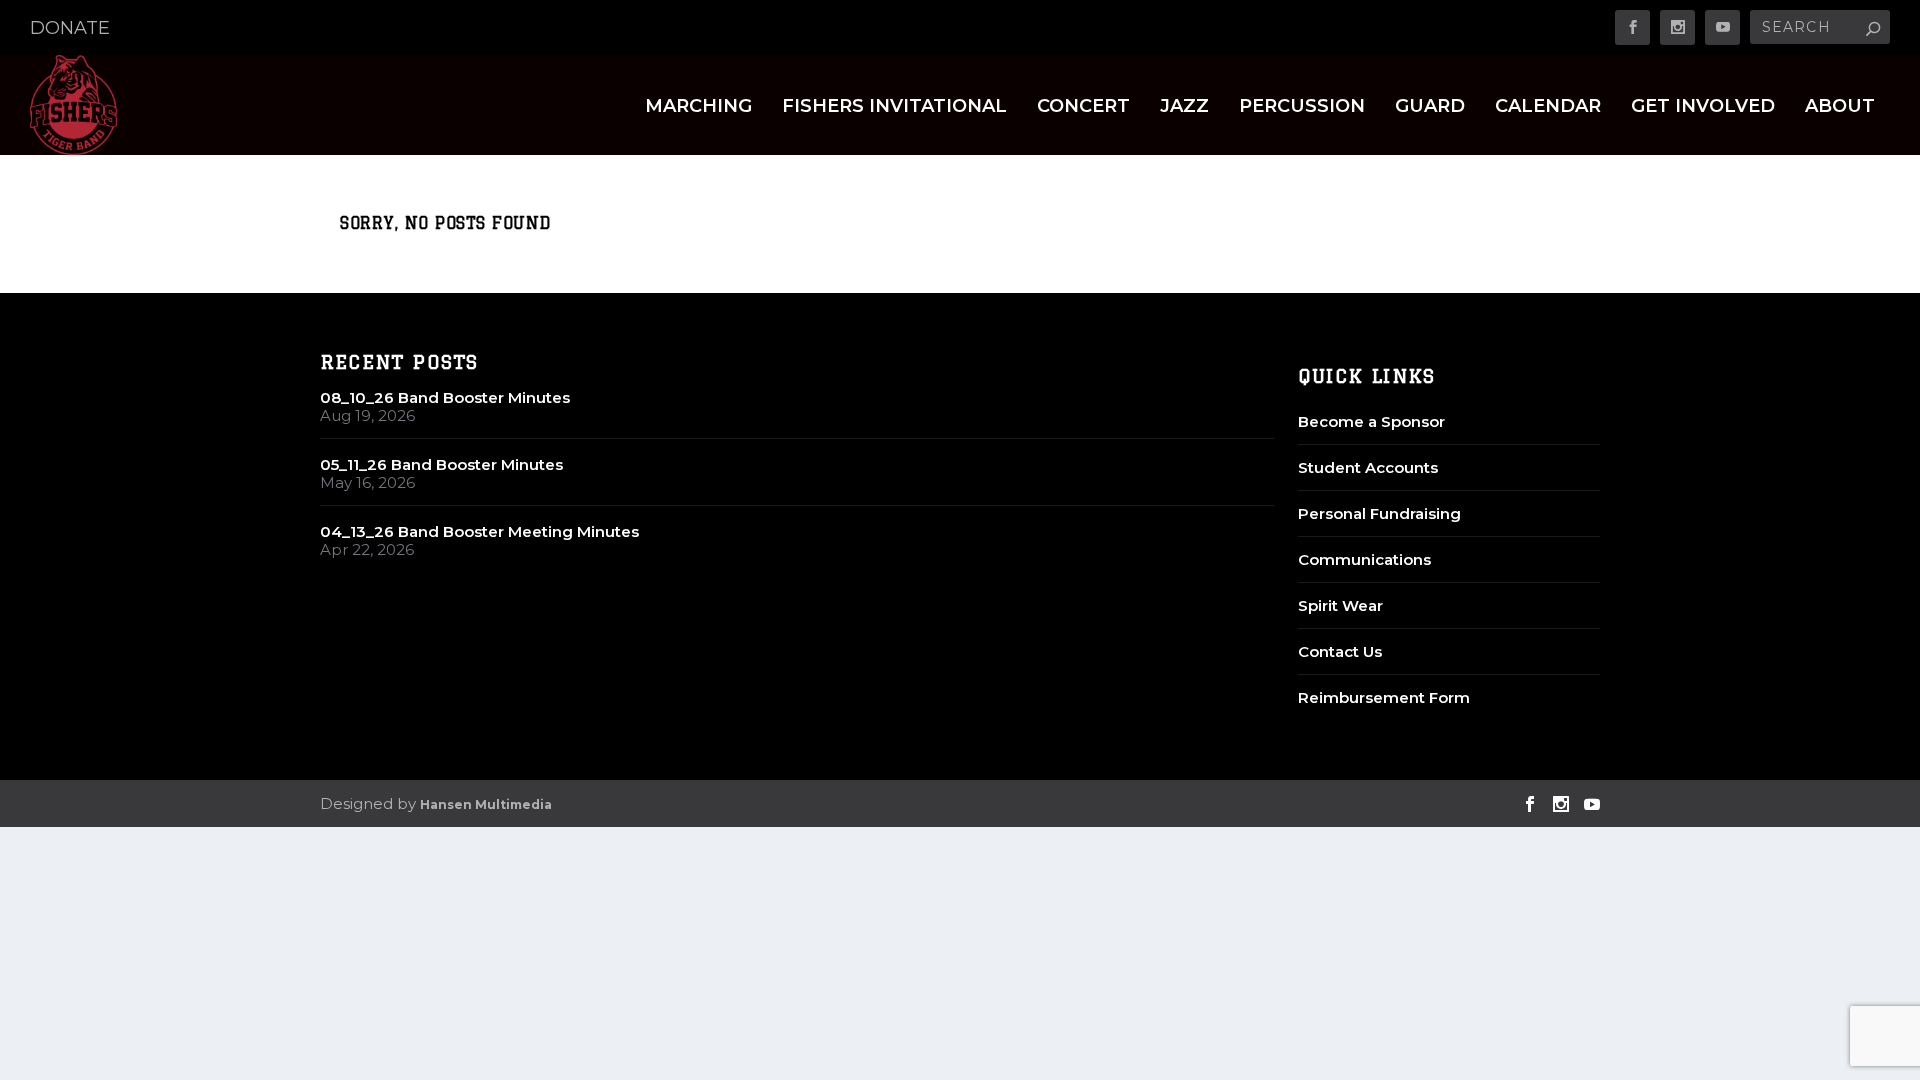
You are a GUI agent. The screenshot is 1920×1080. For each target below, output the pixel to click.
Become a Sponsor (1371, 421)
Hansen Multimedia (486, 804)
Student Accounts (1368, 467)
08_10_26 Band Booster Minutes (445, 397)
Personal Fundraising (1379, 513)
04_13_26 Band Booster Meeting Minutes (479, 531)
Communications (1364, 559)
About (1840, 107)
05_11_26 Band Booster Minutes (441, 464)
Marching (698, 107)
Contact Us (1340, 651)
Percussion (1302, 107)
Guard (1430, 107)
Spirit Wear (1340, 605)
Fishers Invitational (894, 107)
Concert (1083, 107)
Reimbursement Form (1384, 697)
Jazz (1184, 107)
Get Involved (1703, 107)
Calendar (1548, 107)
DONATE (70, 28)
